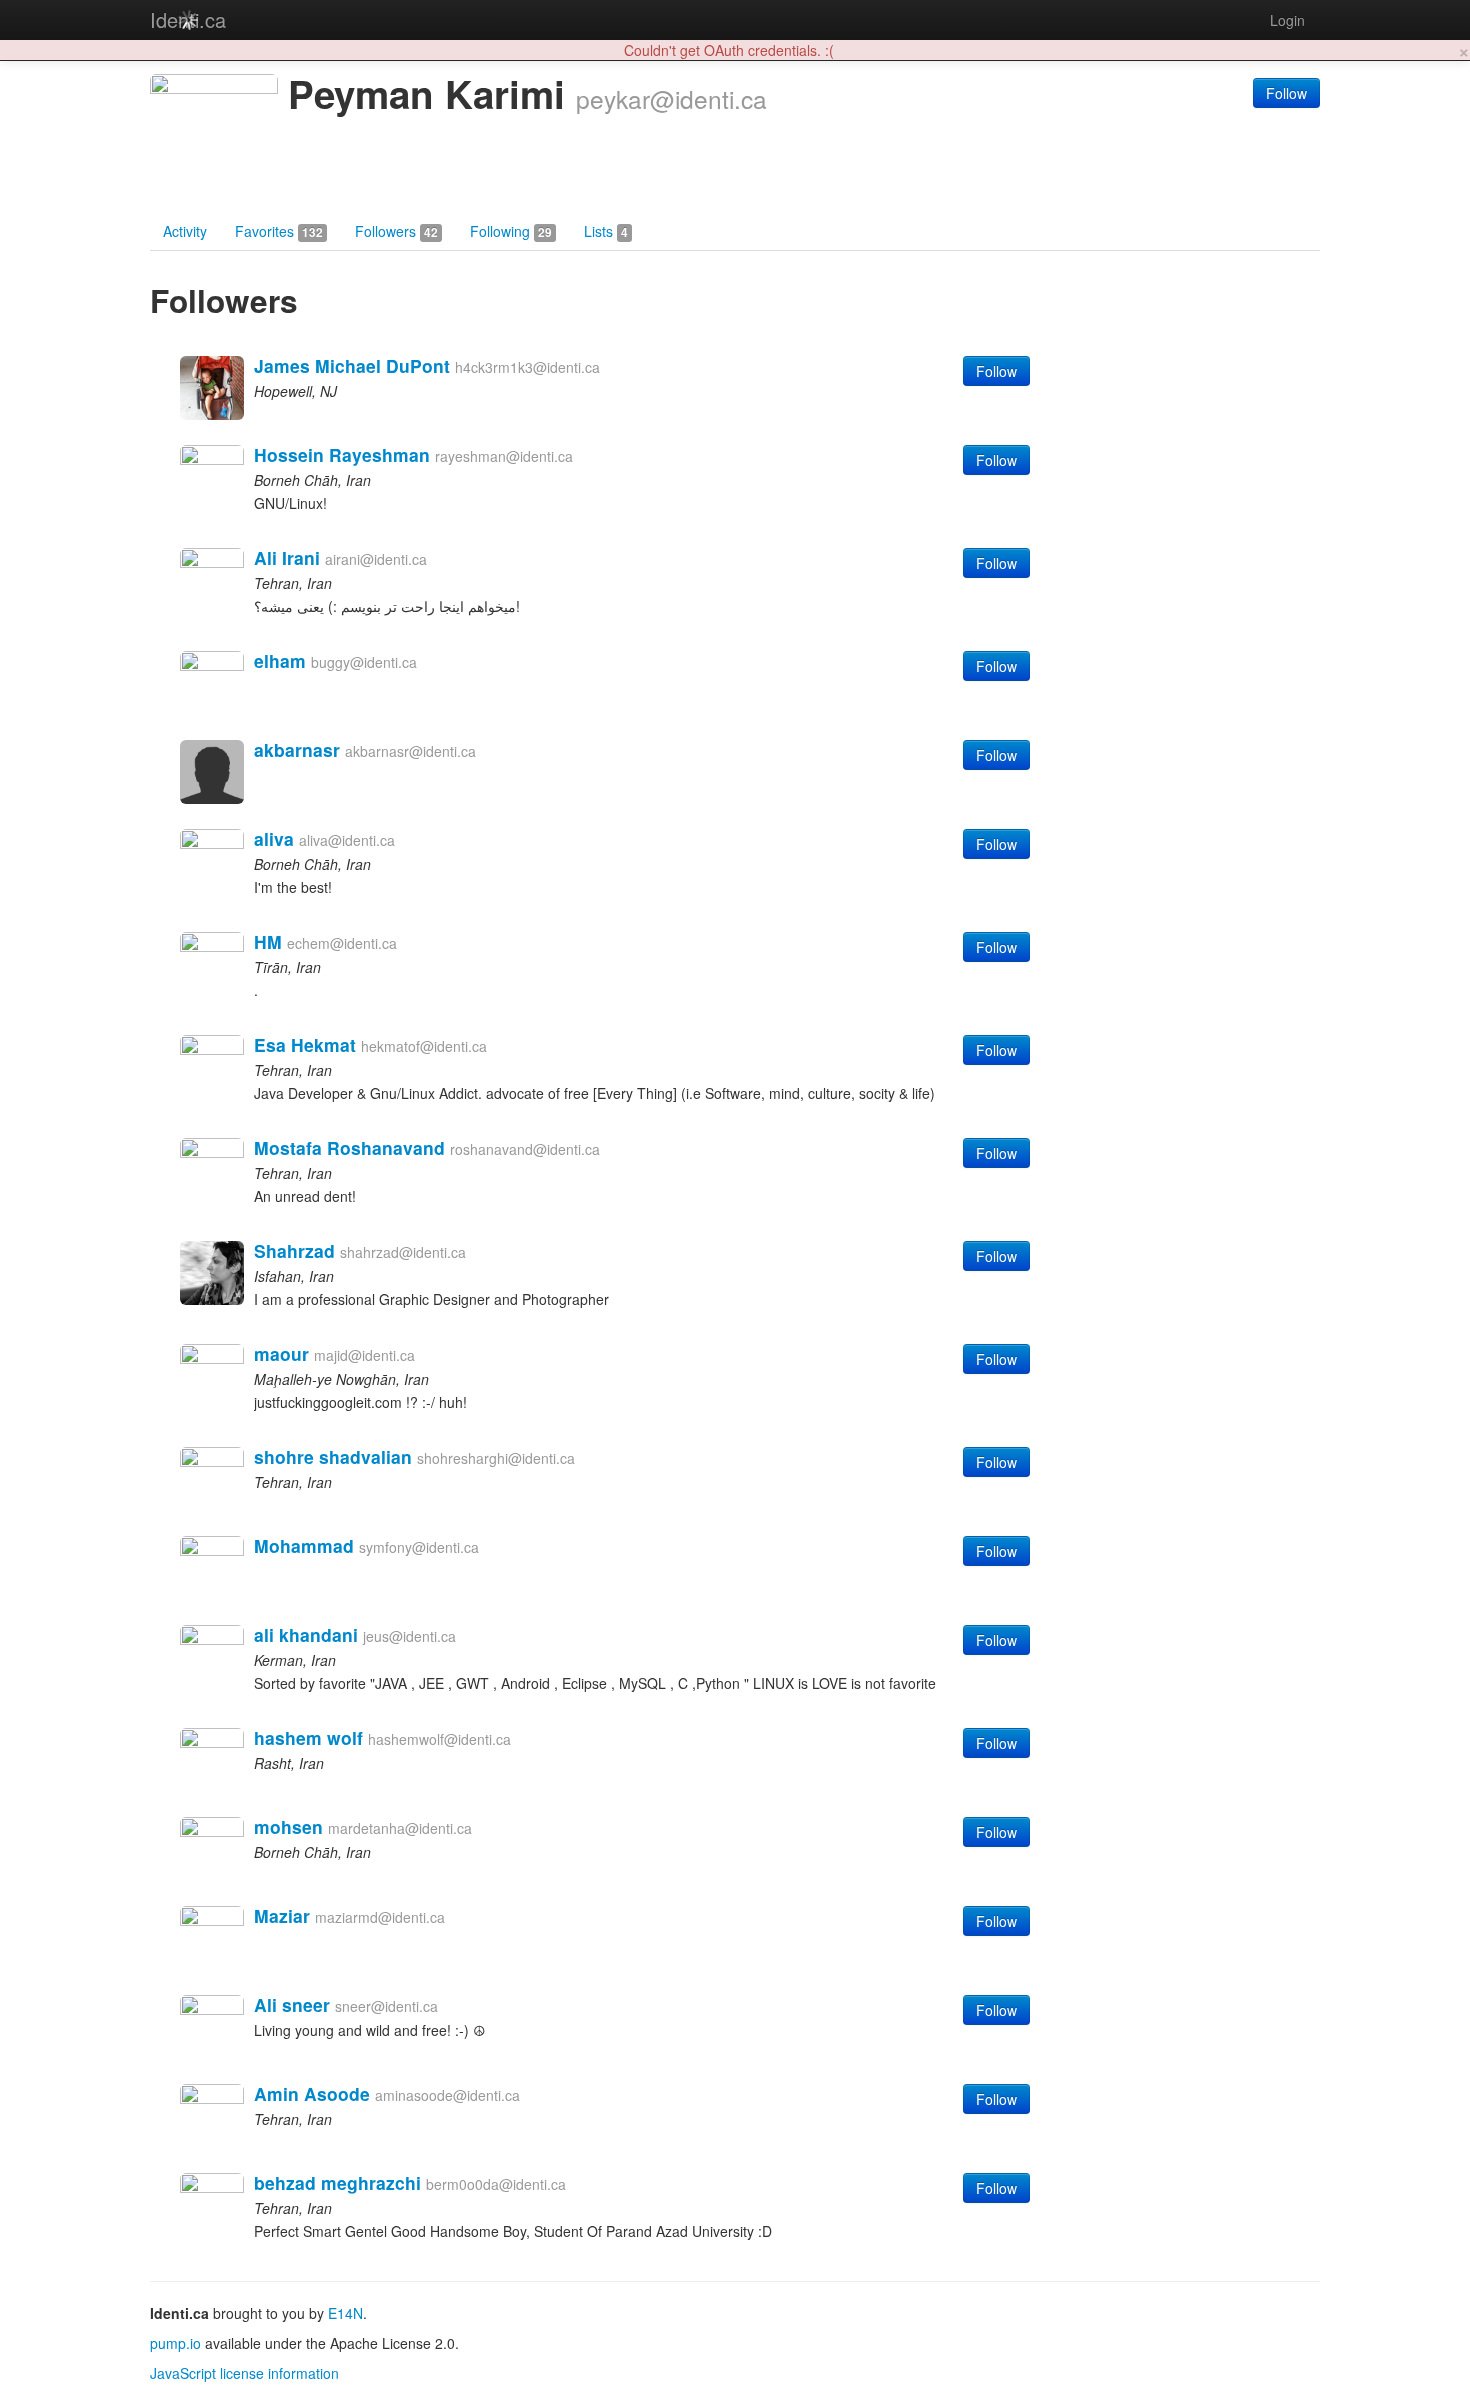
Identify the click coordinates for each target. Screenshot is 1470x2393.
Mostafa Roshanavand (349, 1147)
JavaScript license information (244, 2373)
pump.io (175, 2343)
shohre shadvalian (333, 1456)
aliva (274, 838)
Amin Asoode (312, 2093)
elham (280, 660)
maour (281, 1353)
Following (511, 231)
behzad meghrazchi (337, 2182)
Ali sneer (292, 2004)
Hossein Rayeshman (342, 454)
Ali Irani (287, 557)
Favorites (279, 231)
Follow (1286, 93)
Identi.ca (188, 19)
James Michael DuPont (352, 365)
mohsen (288, 1826)
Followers (396, 231)
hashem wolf (308, 1737)
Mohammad (304, 1545)
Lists (606, 231)
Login (1287, 20)
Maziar (282, 1915)
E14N (345, 2313)
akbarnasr (297, 749)
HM (268, 941)
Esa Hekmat (305, 1044)
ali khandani (306, 1634)
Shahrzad (294, 1250)
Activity (185, 231)
